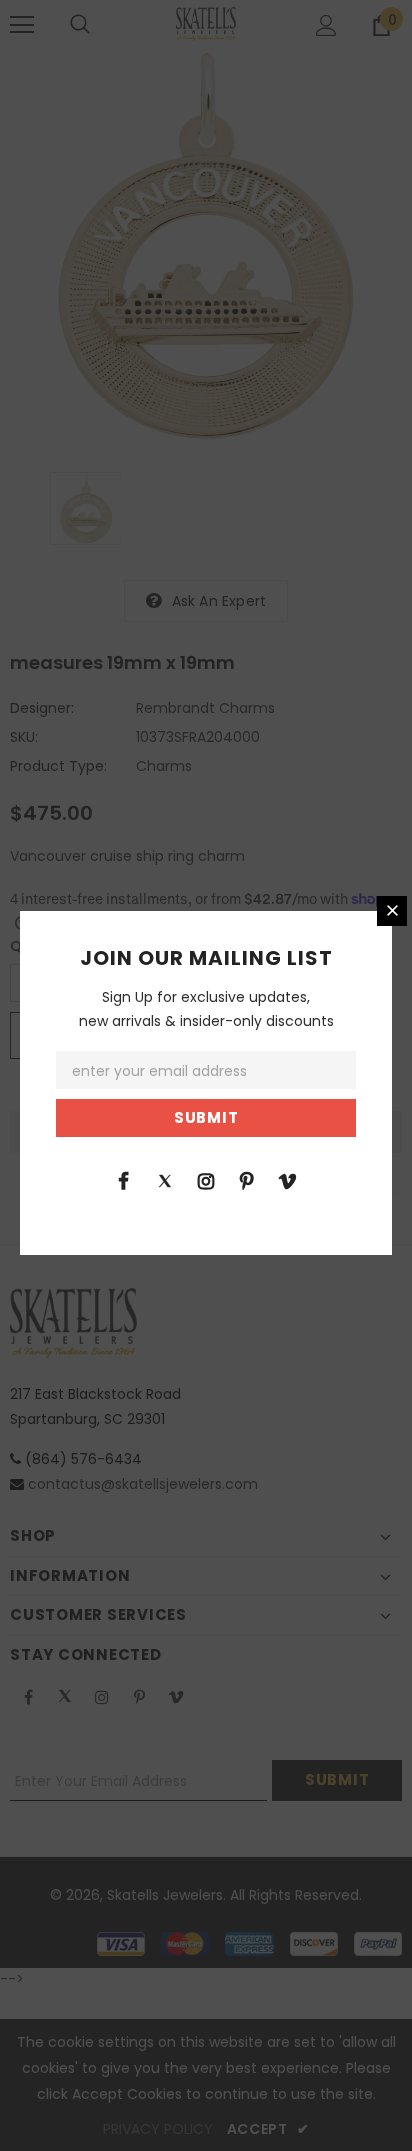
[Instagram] (206, 1180)
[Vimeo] (288, 1180)
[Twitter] (165, 1180)
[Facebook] (124, 1180)
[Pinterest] (247, 1180)
